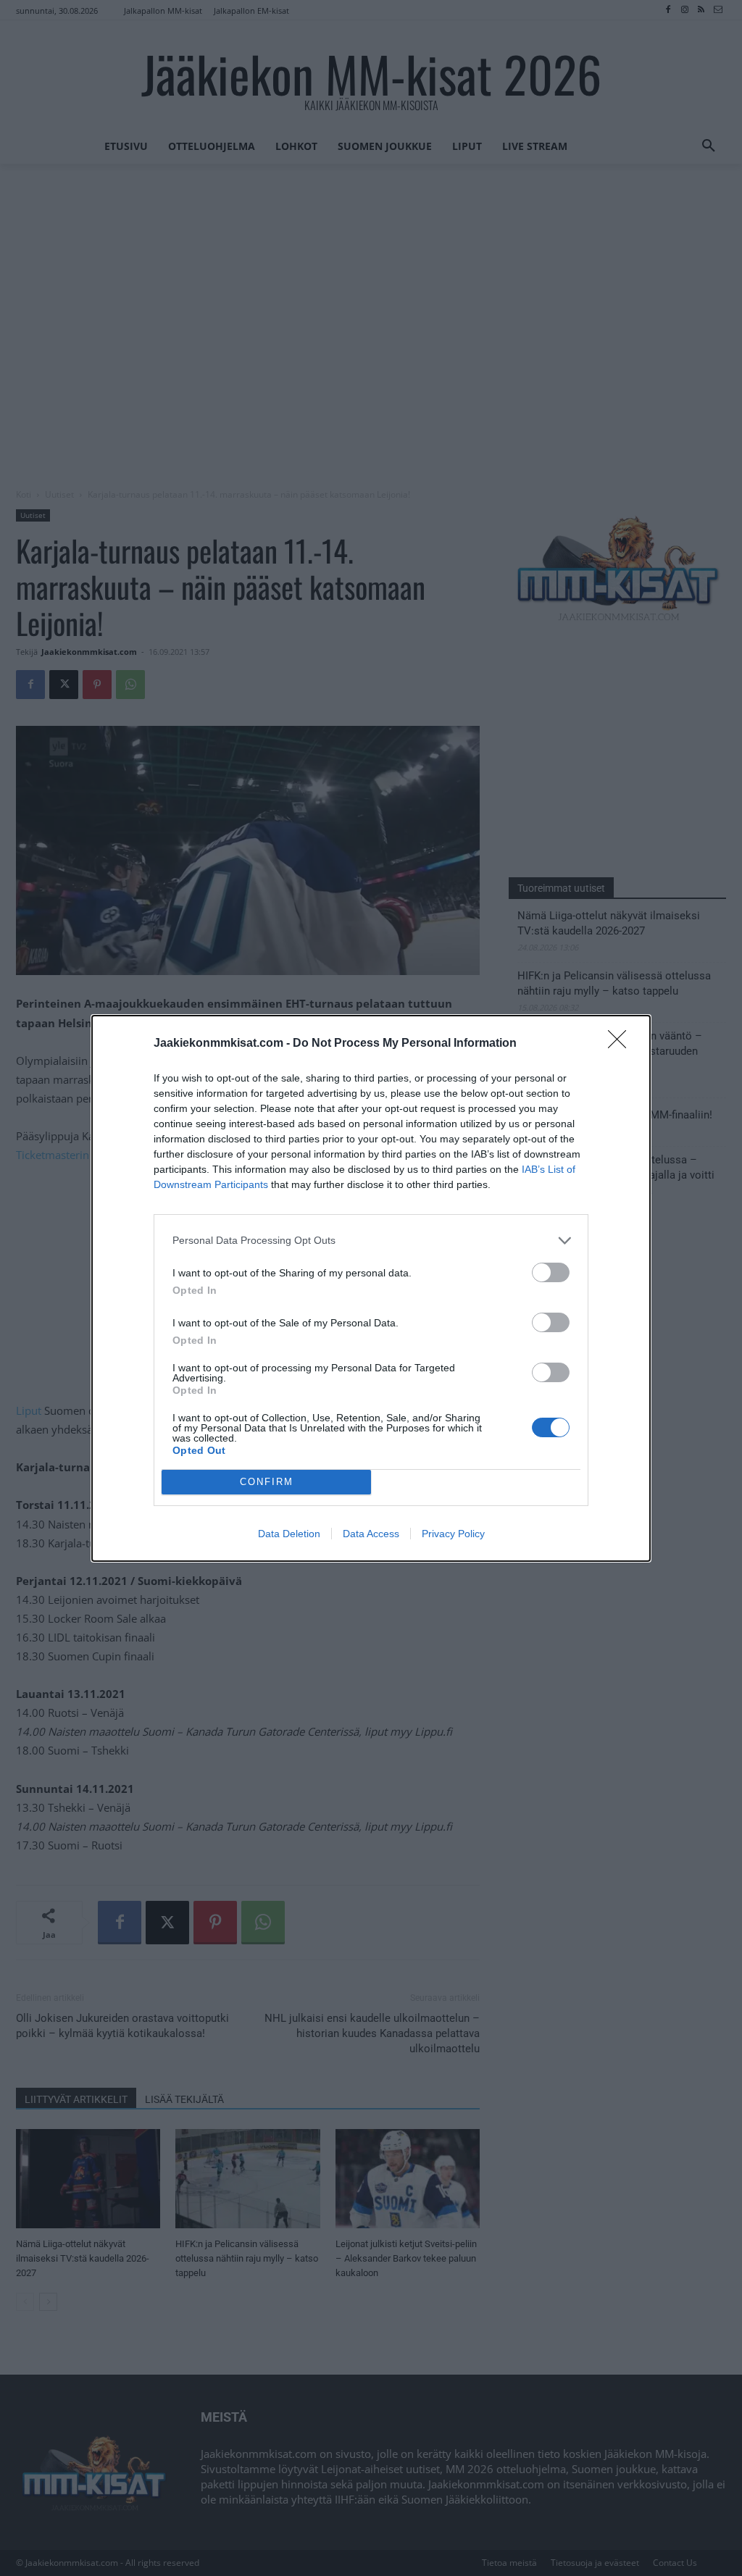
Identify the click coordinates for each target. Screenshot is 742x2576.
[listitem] (371, 1241)
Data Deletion (289, 1534)
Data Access (371, 1534)
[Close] (622, 1044)
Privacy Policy (453, 1534)
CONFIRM (267, 1482)
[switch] (551, 1272)
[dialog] (371, 1288)
